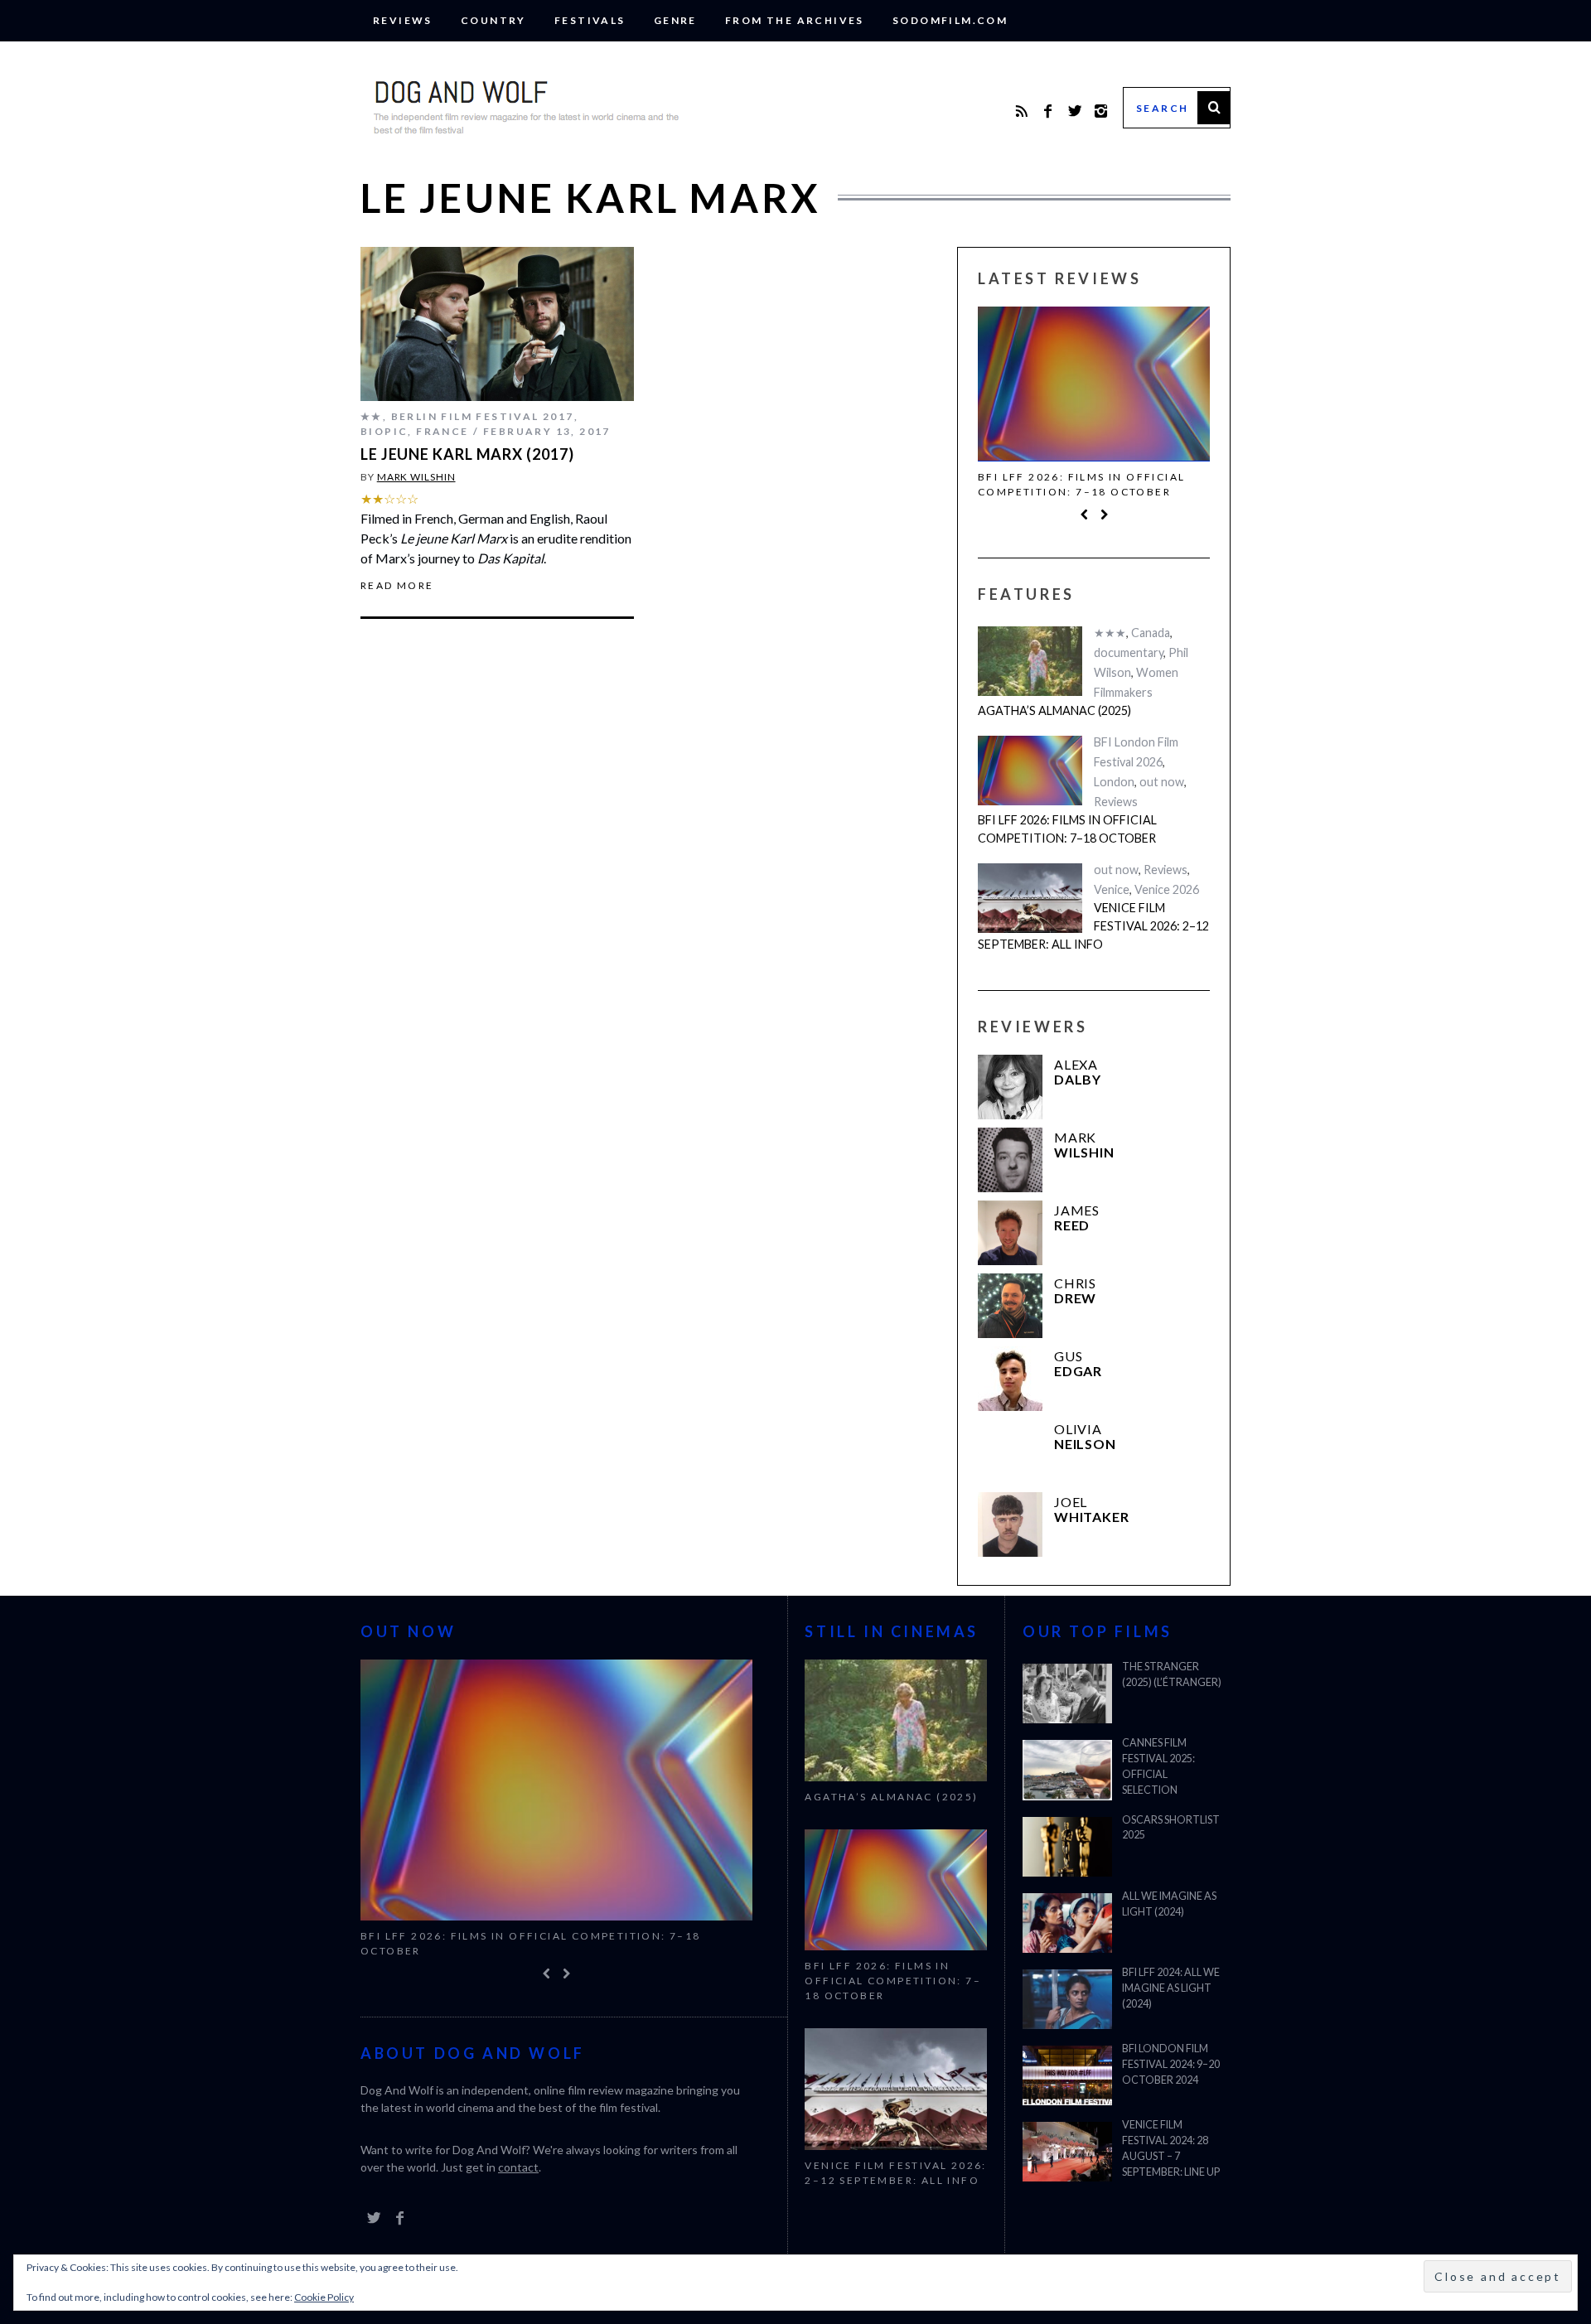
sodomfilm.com (950, 20)
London (1114, 782)
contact (518, 2167)
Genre (675, 20)
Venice (1112, 889)
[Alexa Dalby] (1010, 1087)
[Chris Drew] (1010, 1306)
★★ (372, 416)
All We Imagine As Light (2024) (1169, 1904)
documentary (1129, 652)
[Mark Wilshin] (1010, 1160)
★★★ (1110, 633)
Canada (1151, 633)
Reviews (403, 20)
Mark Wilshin (416, 477)
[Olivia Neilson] (1010, 1452)
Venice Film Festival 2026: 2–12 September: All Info (1093, 925)
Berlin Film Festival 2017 (483, 416)
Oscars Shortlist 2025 (1171, 1828)
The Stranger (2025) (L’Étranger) (1172, 1674)
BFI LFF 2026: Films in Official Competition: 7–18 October (1081, 484)
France (442, 431)
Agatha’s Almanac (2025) (1054, 710)
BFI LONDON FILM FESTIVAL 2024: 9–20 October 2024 (1171, 2064)
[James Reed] (1010, 1233)
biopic (384, 431)
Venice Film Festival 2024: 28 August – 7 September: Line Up (1171, 2148)
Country (493, 20)
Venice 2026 (1167, 889)
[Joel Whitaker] (1010, 1524)
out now (1162, 782)
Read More (397, 586)
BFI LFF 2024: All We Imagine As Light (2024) (1171, 1988)
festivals (590, 20)
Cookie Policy (324, 2297)
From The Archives (795, 20)
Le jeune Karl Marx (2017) (467, 454)
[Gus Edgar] (1010, 1379)
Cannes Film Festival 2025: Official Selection (1158, 1766)
